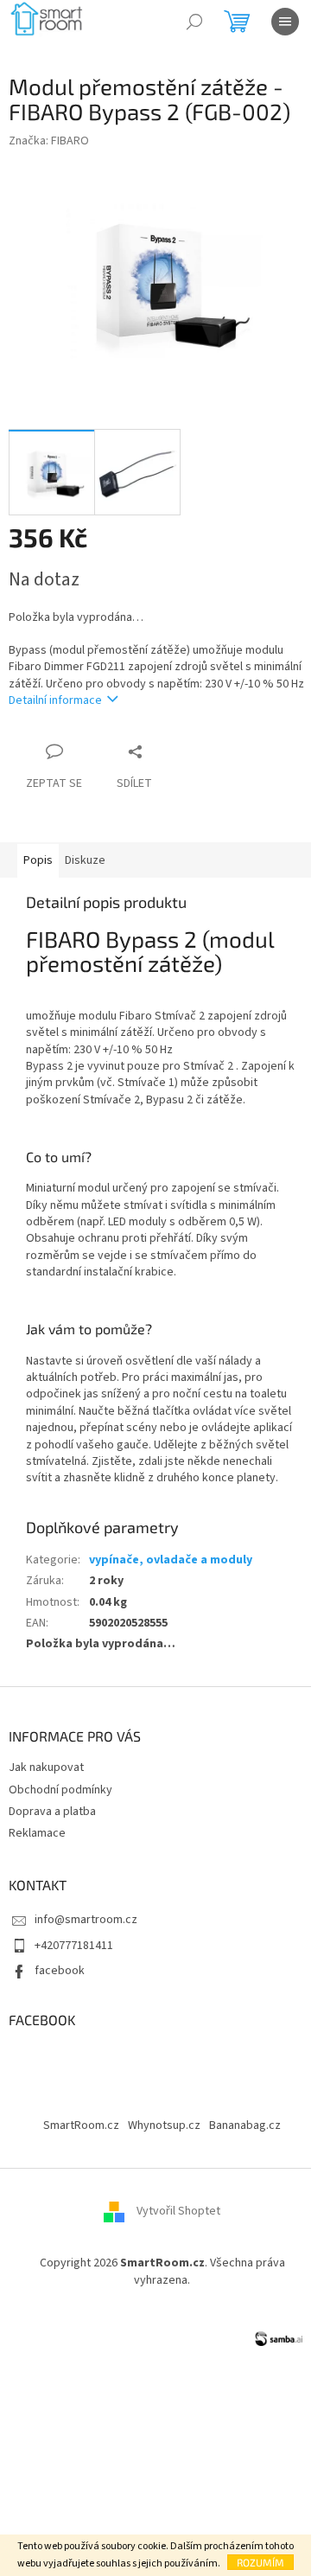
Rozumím (260, 2562)
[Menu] (285, 22)
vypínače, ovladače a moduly (171, 1560)
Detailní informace (55, 700)
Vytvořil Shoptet (178, 2212)
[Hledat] (194, 22)
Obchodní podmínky (60, 1790)
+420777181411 (74, 1946)
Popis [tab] (38, 860)
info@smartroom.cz (86, 1920)
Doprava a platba (52, 1812)
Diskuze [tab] (85, 860)
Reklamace (37, 1833)
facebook (60, 1971)
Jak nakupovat (46, 1767)
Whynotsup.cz (164, 2125)
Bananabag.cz (245, 2125)
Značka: (49, 141)
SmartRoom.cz (81, 2125)
